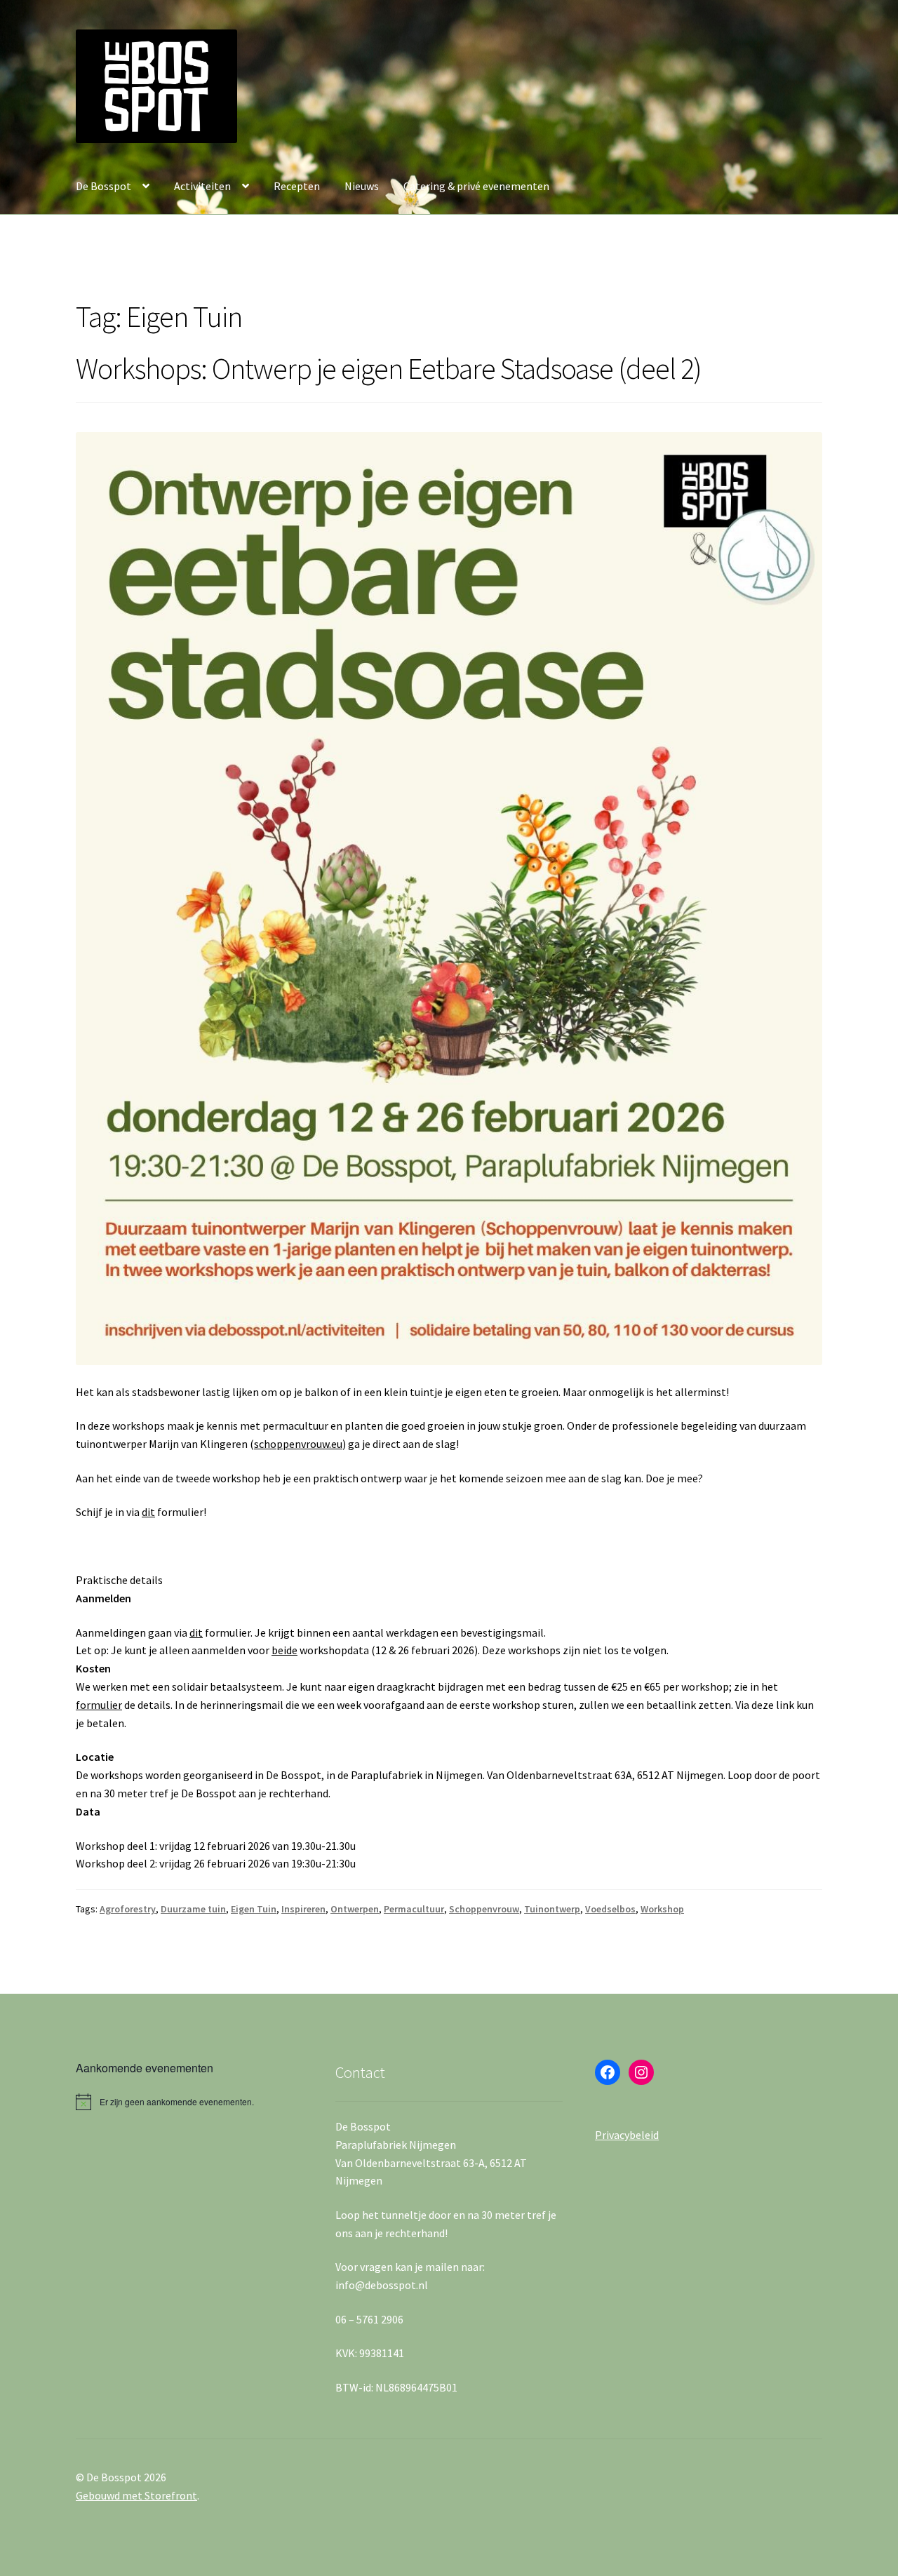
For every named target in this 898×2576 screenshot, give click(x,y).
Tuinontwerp (552, 1909)
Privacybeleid (627, 2135)
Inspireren (303, 1909)
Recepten (297, 186)
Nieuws (362, 186)
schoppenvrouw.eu (298, 1444)
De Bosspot (103, 186)
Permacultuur (414, 1909)
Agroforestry (128, 1909)
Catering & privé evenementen (476, 186)
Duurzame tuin (193, 1909)
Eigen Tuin (254, 1909)
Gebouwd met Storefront (136, 2495)
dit (148, 1512)
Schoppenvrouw (484, 1909)
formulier (99, 1705)
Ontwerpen (355, 1909)
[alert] (189, 2102)
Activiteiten (202, 186)
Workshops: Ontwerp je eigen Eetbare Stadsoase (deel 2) (389, 368)
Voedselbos (610, 1909)
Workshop (662, 1909)
